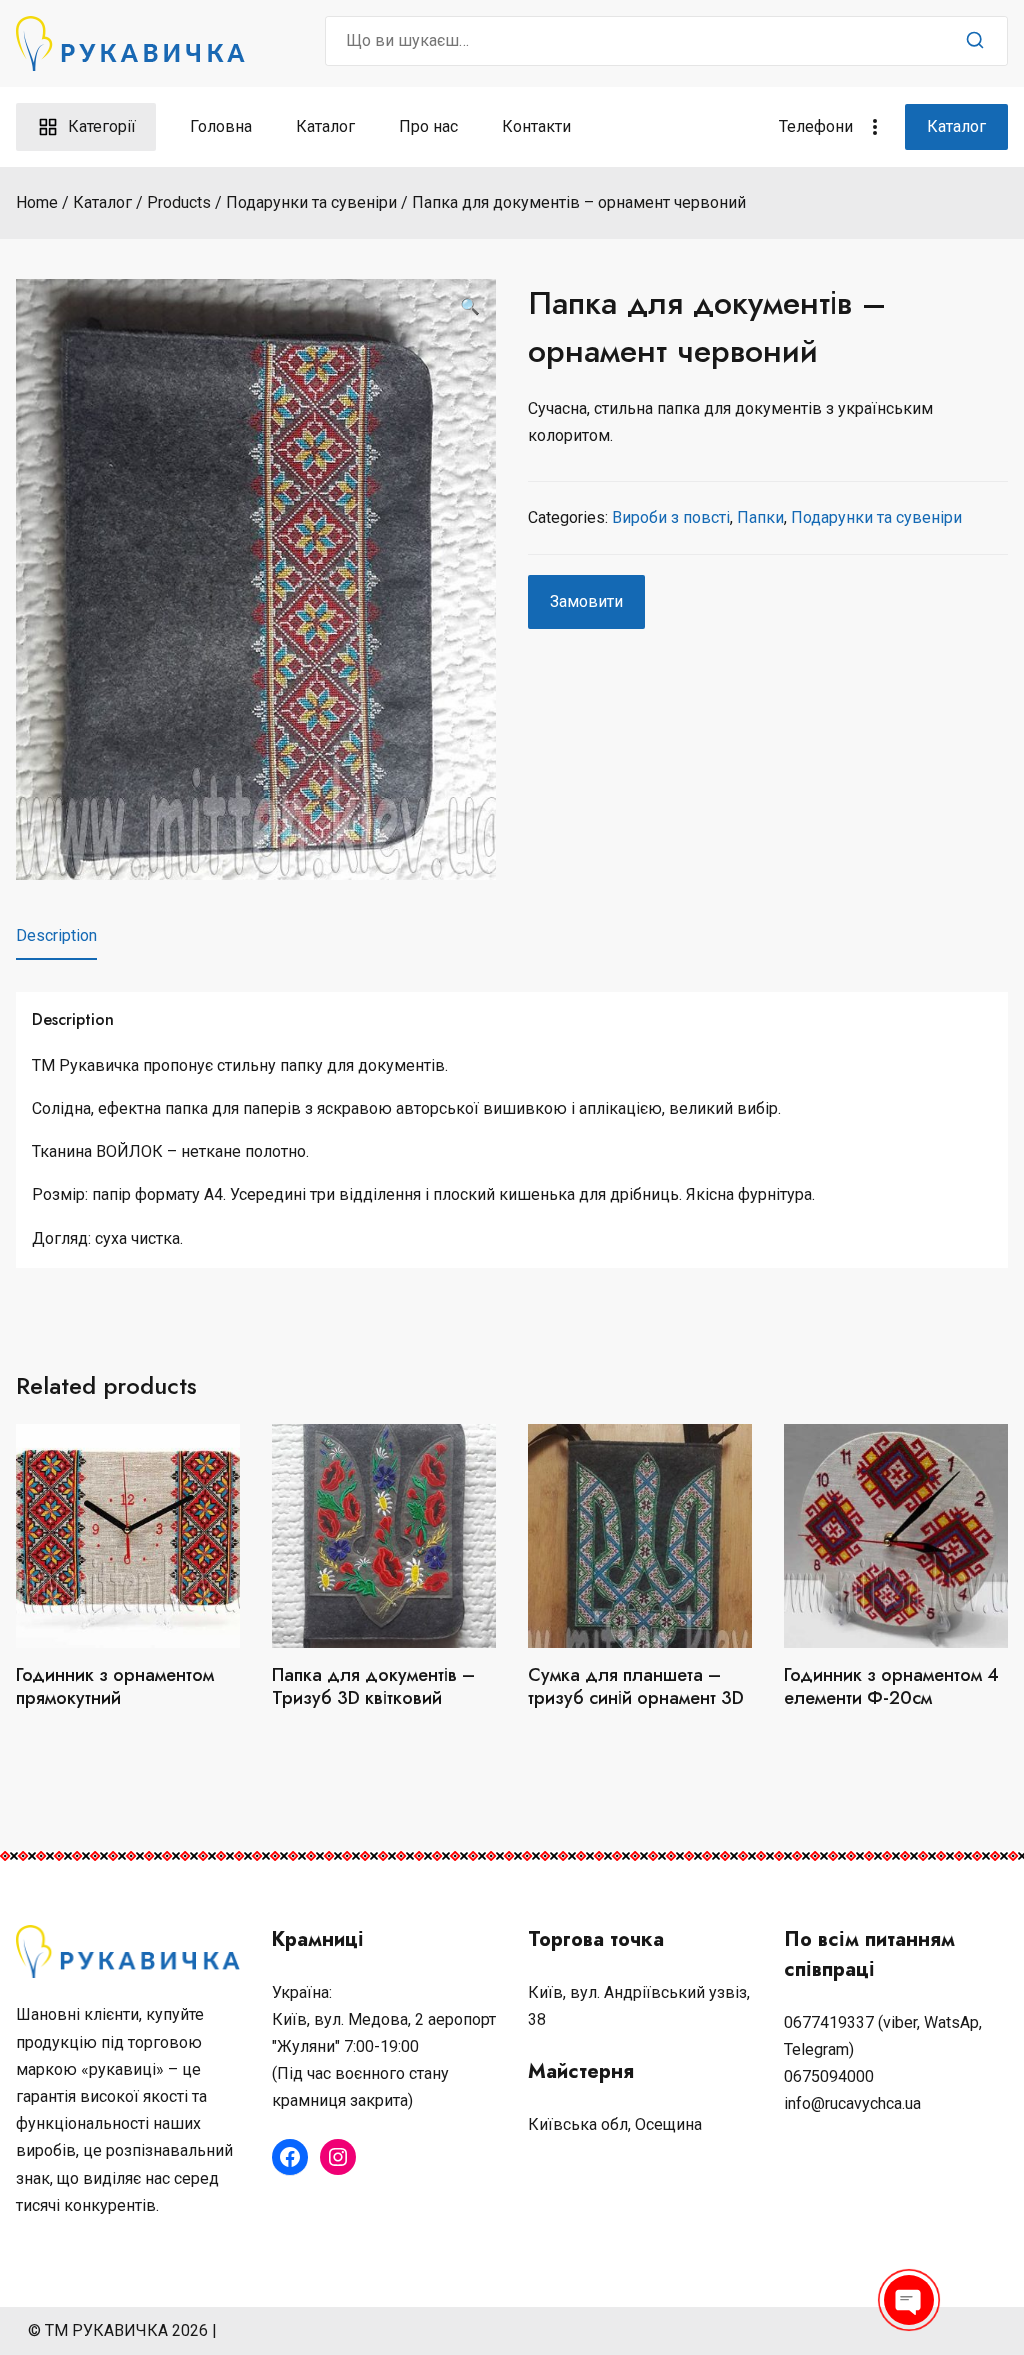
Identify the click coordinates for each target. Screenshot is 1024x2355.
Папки (760, 517)
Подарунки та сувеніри (876, 517)
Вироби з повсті (671, 517)
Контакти (536, 126)
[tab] (56, 936)
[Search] (975, 41)
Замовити (586, 601)
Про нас (428, 126)
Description (56, 935)
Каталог (325, 126)
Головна (221, 126)
